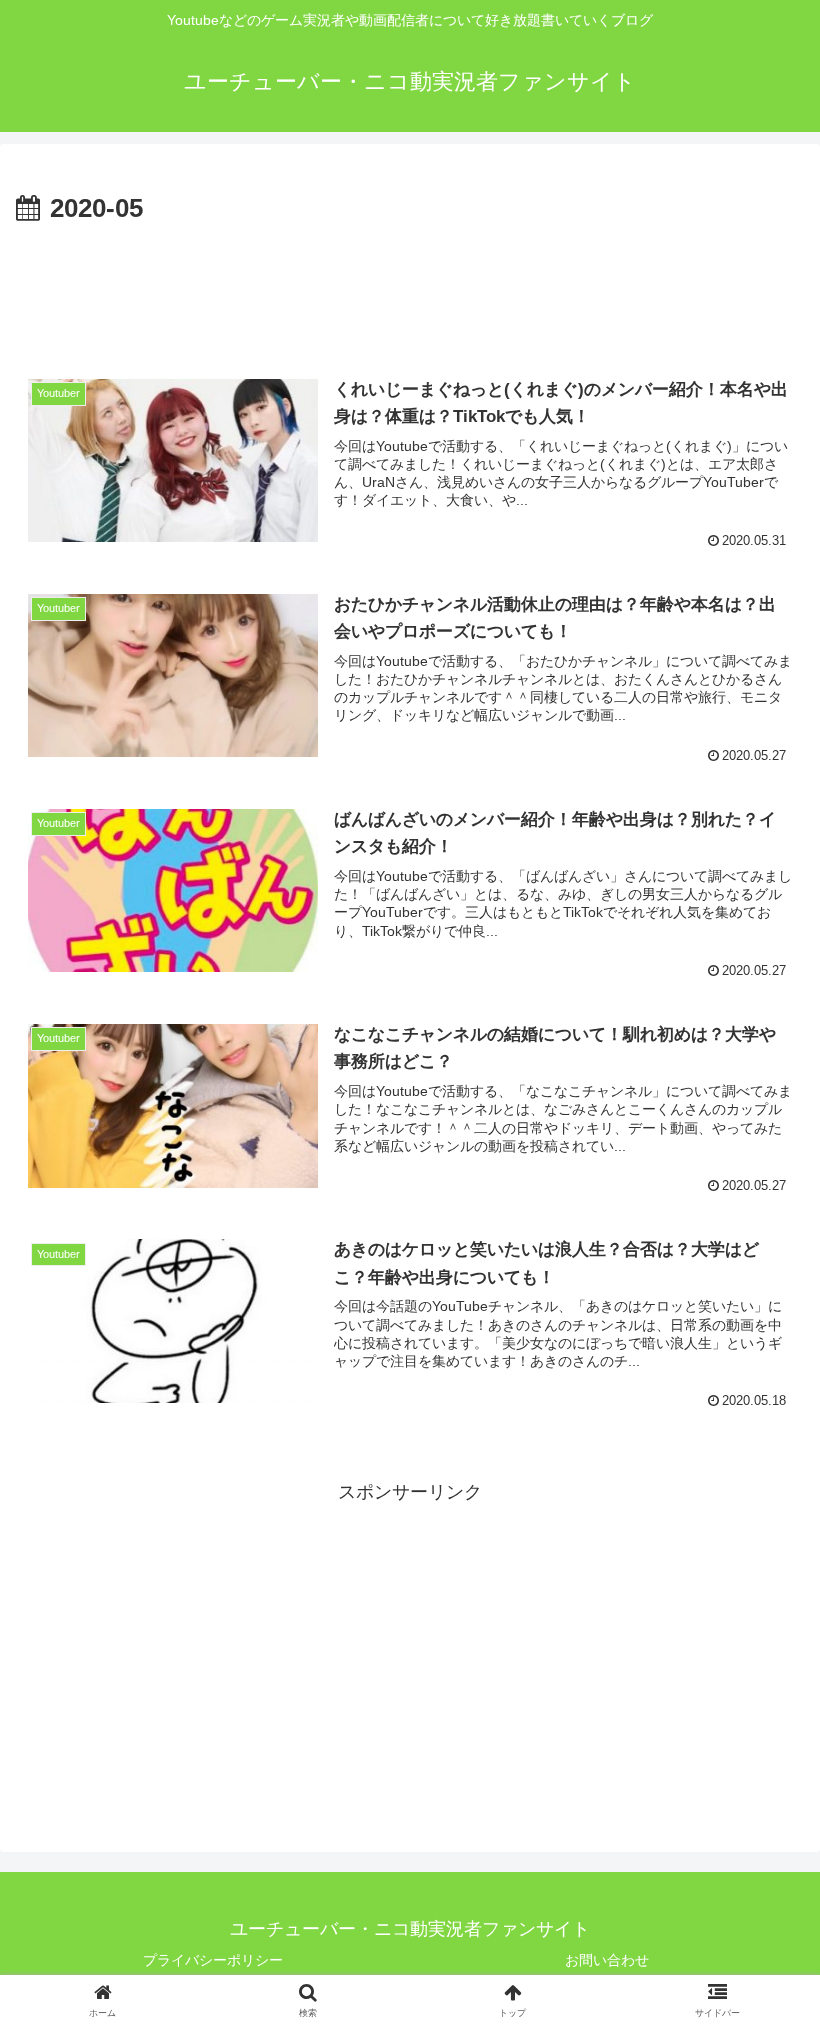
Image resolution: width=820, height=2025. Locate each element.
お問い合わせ (607, 1960)
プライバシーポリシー (213, 1960)
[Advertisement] (410, 286)
